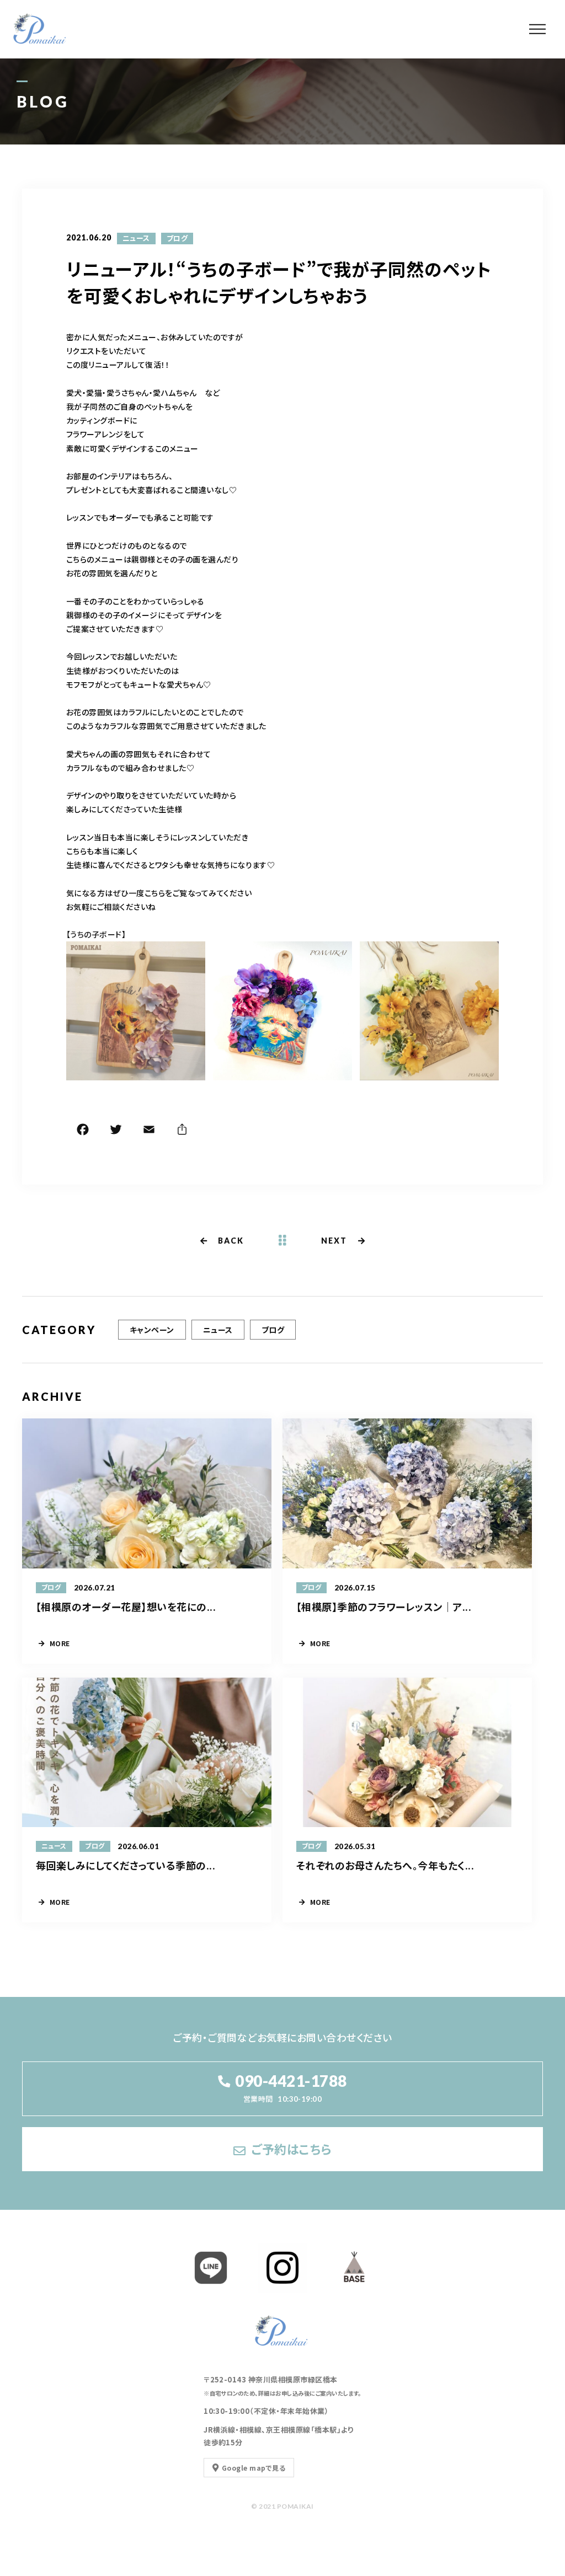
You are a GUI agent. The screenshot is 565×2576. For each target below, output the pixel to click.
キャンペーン (152, 1330)
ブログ (177, 238)
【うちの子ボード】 (96, 934)
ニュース (136, 238)
